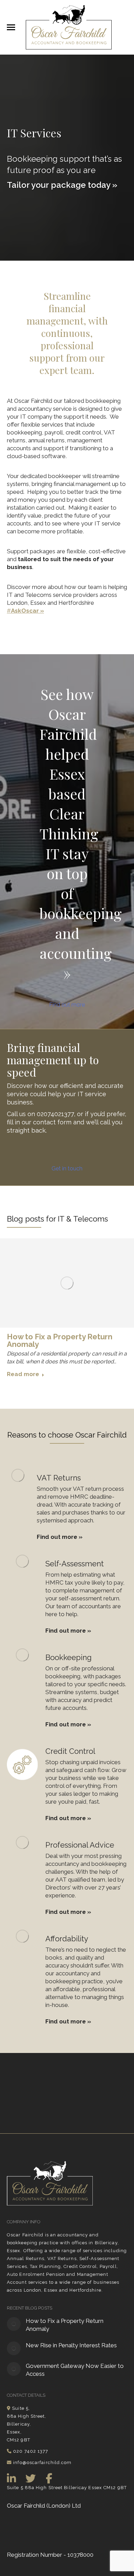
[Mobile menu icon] (11, 27)
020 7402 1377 (31, 2451)
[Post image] (14, 2324)
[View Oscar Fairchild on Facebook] (49, 2477)
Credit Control (70, 1751)
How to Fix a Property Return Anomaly (60, 1340)
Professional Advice (80, 1845)
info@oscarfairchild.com (42, 2462)
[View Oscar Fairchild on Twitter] (31, 2477)
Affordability (67, 1938)
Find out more (67, 1005)
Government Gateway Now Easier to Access (75, 2370)
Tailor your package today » (62, 185)
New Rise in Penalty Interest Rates (71, 2345)
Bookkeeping (69, 1657)
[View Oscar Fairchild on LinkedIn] (12, 2477)
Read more (23, 1374)
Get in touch (67, 1168)
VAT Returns (59, 1477)
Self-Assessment (75, 1563)
